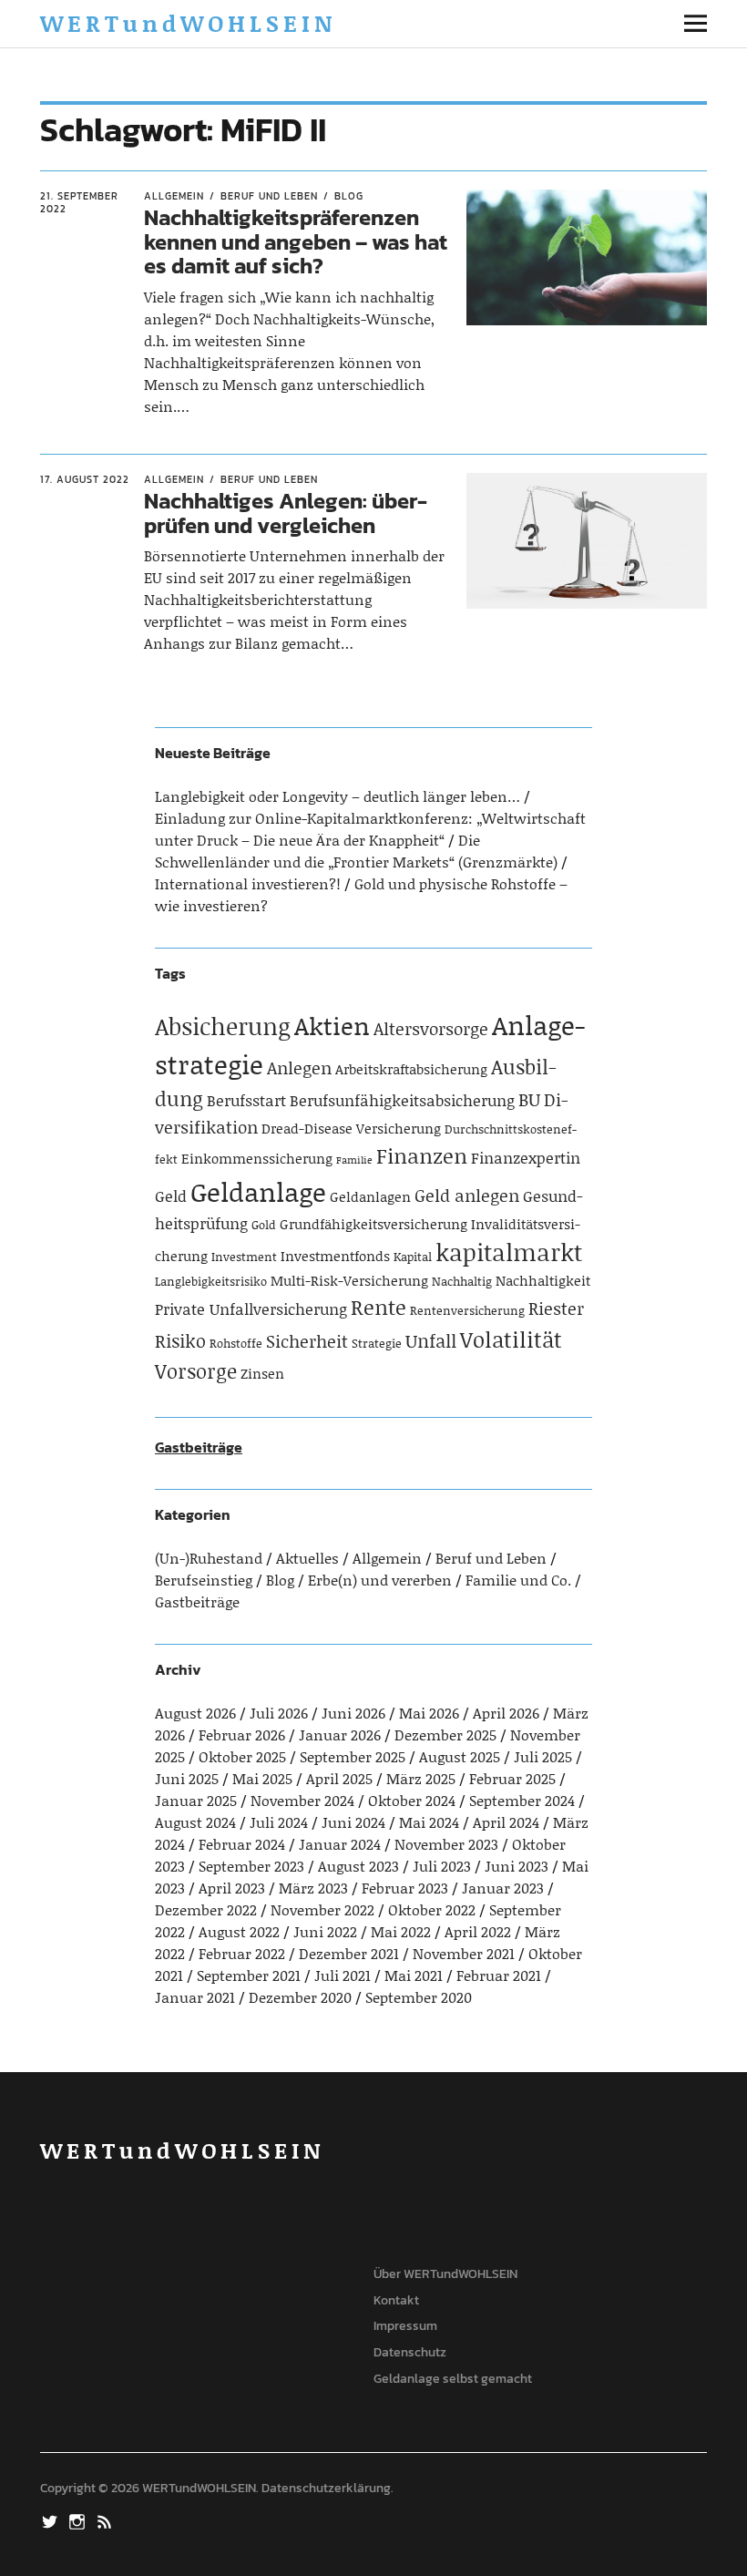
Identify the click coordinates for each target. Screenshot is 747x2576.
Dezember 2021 (349, 1953)
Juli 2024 (279, 1822)
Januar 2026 (340, 1734)
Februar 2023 (405, 1888)
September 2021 (249, 1975)
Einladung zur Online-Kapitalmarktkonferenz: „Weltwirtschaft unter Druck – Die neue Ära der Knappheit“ (370, 829)
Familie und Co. (518, 1580)
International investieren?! (248, 883)
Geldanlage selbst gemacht (453, 2379)
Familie (354, 1160)
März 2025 (421, 1778)
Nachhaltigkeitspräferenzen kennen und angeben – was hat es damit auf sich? (296, 241)
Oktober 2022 (432, 1909)
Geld (171, 1196)
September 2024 (522, 1800)
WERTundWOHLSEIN (188, 23)
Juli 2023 (442, 1866)
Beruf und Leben (269, 196)
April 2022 (478, 1931)
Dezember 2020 (300, 1997)
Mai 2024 (429, 1822)
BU (529, 1099)
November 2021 (464, 1953)
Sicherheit (307, 1341)
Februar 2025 (512, 1778)
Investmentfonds (335, 1256)
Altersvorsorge (431, 1028)
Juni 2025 (187, 1778)
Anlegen (299, 1067)
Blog (349, 196)
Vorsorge (196, 1371)
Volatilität (511, 1339)
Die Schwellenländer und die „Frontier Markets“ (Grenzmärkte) (356, 851)
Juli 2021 (343, 1975)
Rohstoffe (236, 1343)
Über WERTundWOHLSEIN (445, 2274)
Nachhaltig (462, 1281)
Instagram (79, 2520)
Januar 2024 (340, 1844)
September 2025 (353, 1756)
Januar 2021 (195, 1997)
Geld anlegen (467, 1195)
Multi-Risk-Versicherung (349, 1280)
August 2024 (195, 1822)
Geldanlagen (370, 1196)
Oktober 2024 (412, 1800)
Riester (556, 1308)
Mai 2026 (429, 1713)
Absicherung (223, 1026)
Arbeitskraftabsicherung (411, 1069)
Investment (244, 1257)
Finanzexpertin (526, 1157)
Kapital (413, 1257)
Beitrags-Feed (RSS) (107, 2520)
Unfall (431, 1340)
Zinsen (262, 1373)
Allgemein (174, 196)
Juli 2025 (543, 1756)
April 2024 (506, 1822)
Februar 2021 (499, 1975)
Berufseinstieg (204, 1580)
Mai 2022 (401, 1931)
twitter (52, 2520)
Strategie (377, 1343)
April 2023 (232, 1888)
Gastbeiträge (199, 1447)
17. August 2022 (85, 479)
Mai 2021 (414, 1975)
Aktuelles (307, 1558)
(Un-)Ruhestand (209, 1558)
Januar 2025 (196, 1800)
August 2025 (460, 1756)
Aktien (332, 1025)
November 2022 (322, 1909)
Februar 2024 (242, 1844)
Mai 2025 (262, 1778)
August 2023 (358, 1866)
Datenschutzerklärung (326, 2488)
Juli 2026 (279, 1713)
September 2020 (419, 1997)
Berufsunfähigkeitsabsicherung (402, 1100)
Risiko (180, 1340)
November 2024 (302, 1800)
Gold (264, 1225)
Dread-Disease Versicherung (351, 1128)
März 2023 (313, 1888)
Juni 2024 (353, 1822)
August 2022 (239, 1931)
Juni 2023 (517, 1866)
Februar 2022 (242, 1953)
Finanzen (422, 1155)
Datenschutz (410, 2352)
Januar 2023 (503, 1888)
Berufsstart (246, 1100)
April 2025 (339, 1778)
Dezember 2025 (445, 1734)
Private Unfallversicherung (251, 1309)
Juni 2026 (353, 1713)
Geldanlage (258, 1191)
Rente (379, 1307)
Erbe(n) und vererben (380, 1580)
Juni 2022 (325, 1931)
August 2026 (195, 1713)
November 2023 (446, 1844)
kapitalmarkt (509, 1252)
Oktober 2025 (242, 1756)
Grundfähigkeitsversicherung (373, 1224)
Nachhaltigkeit (543, 1280)
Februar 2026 (242, 1734)
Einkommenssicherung (257, 1158)
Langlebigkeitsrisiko (211, 1281)
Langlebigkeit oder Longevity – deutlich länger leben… (338, 796)
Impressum (405, 2326)
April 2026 (506, 1713)
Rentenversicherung (467, 1310)
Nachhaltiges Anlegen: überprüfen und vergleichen (286, 513)
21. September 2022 (79, 203)
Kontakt (396, 2300)
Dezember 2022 (206, 1909)
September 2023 (251, 1866)
